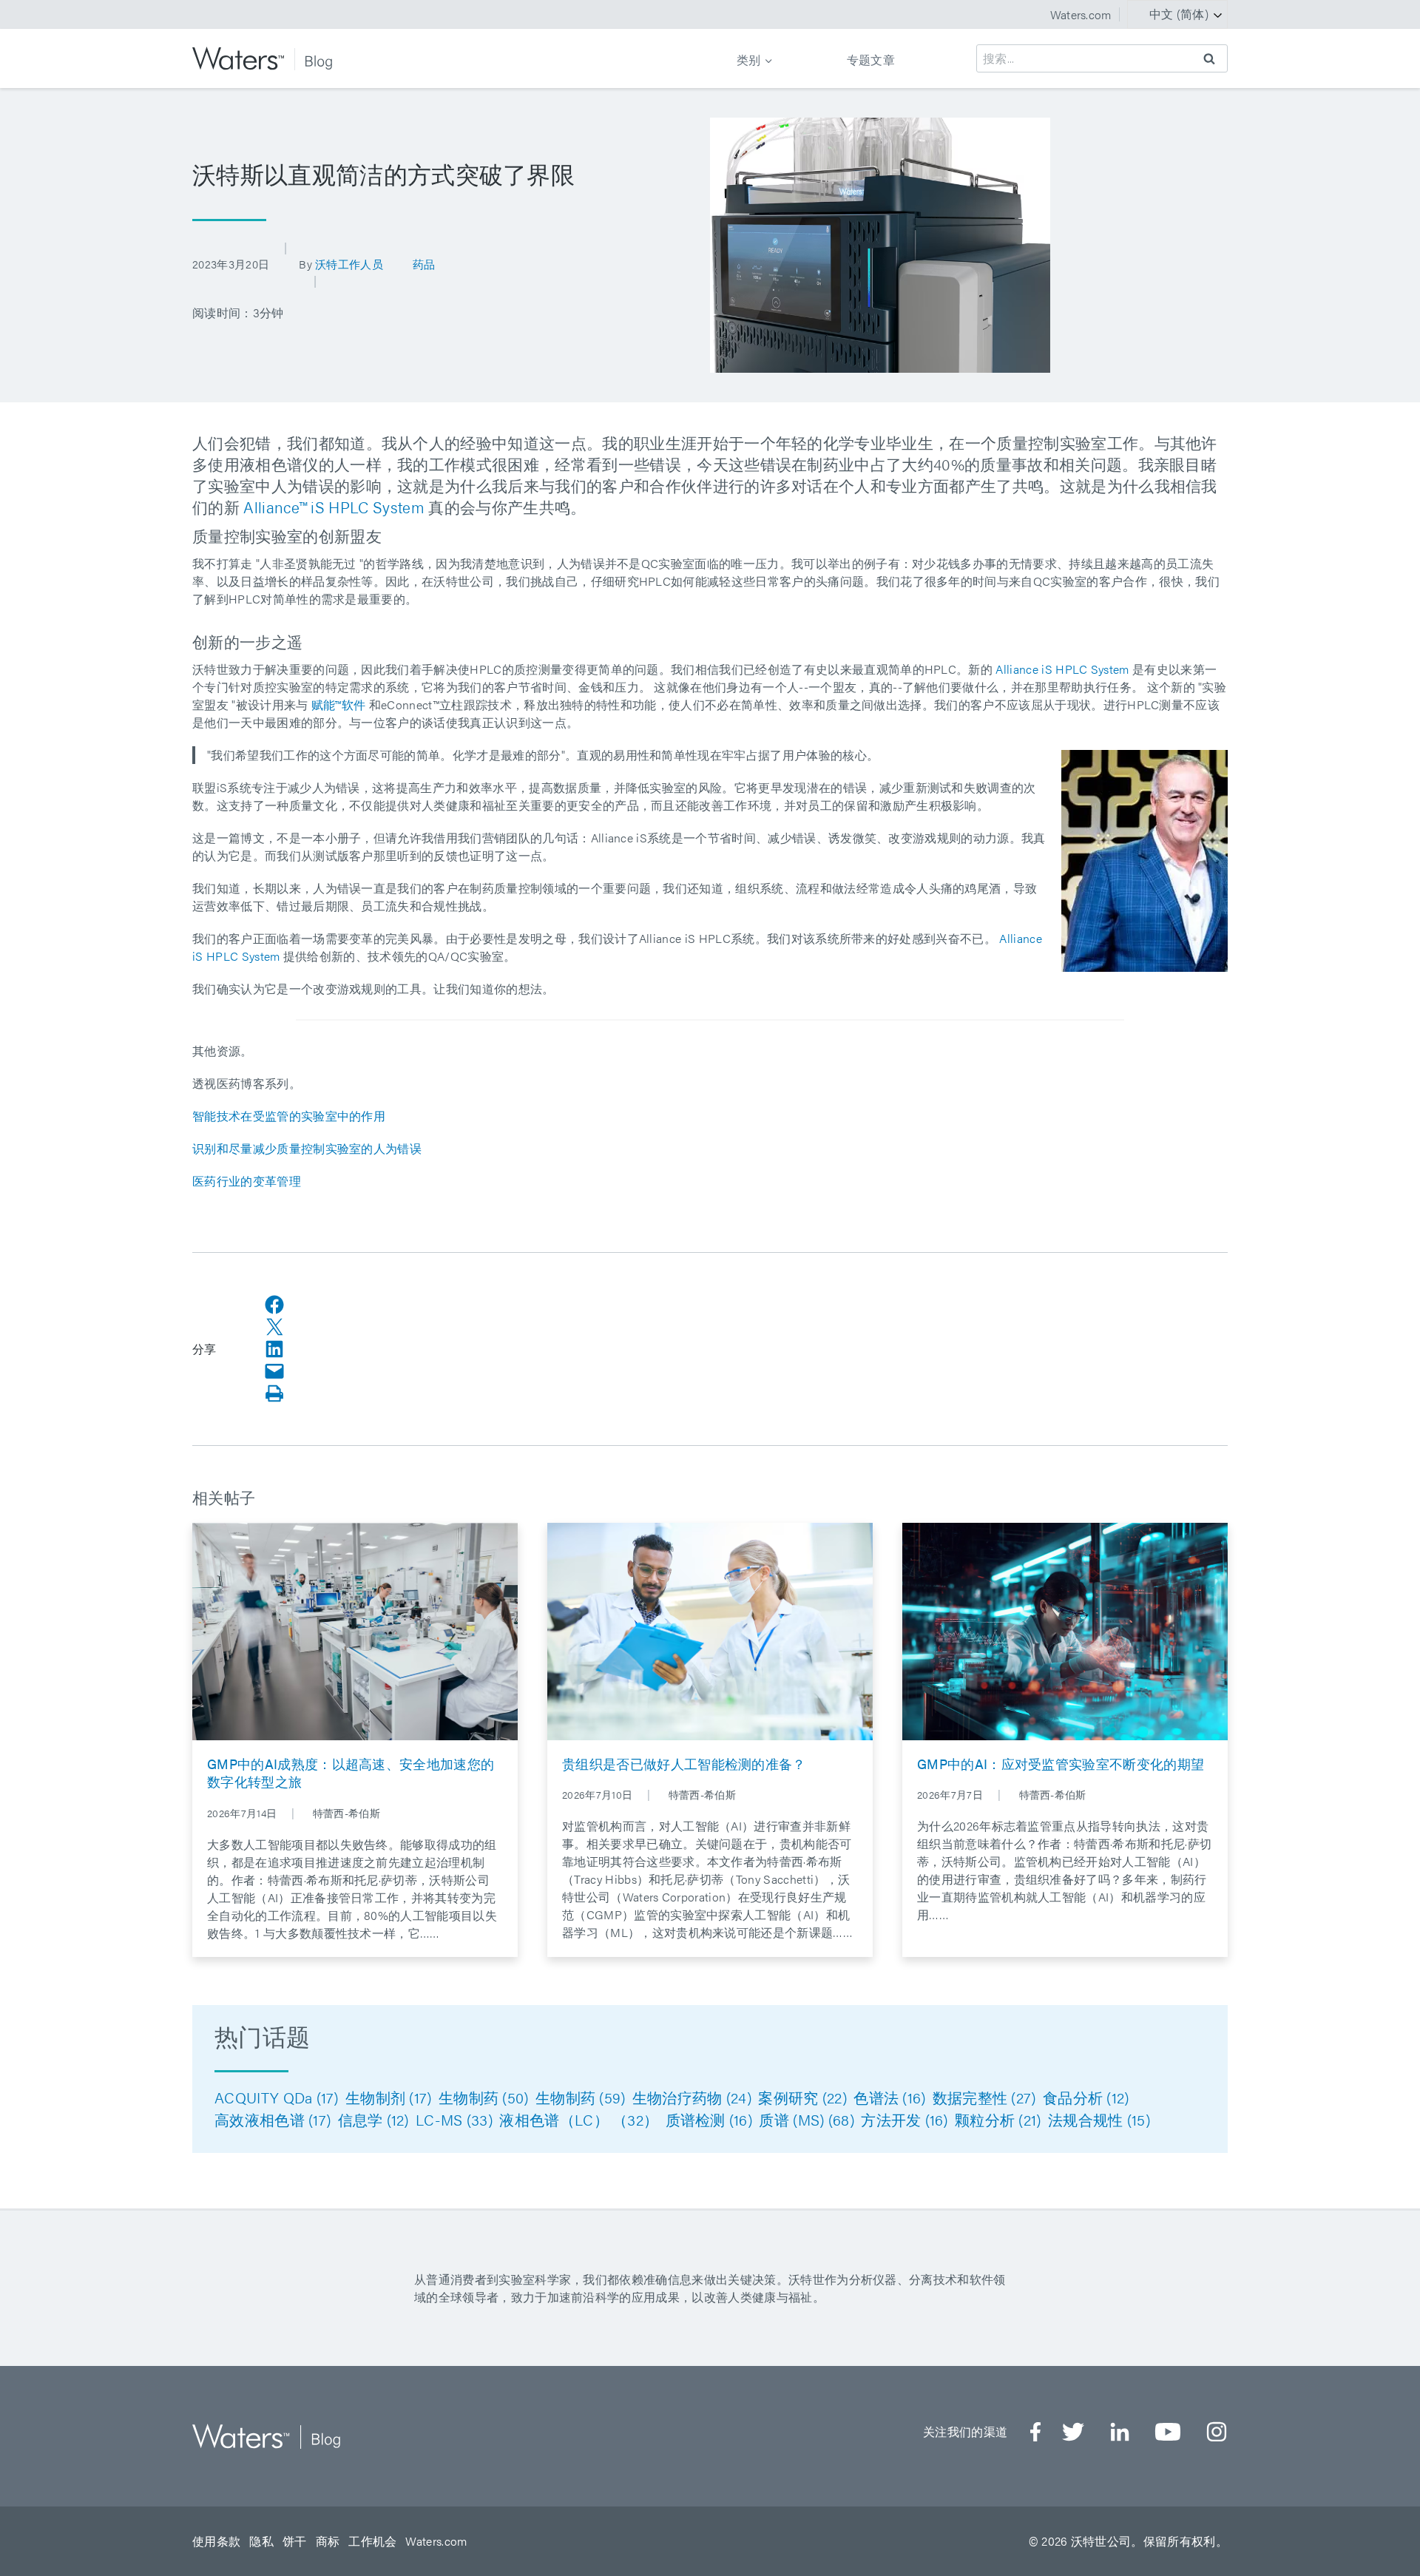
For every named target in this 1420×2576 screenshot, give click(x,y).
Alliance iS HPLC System (1062, 669)
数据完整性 (984, 2097)
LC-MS (454, 2119)
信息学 (373, 2119)
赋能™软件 (339, 704)
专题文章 (871, 60)
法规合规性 (1099, 2119)
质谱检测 (709, 2119)
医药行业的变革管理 (247, 1181)
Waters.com (1081, 14)
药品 (424, 264)
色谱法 (889, 2097)
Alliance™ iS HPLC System (334, 507)
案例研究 (802, 2097)
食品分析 (1086, 2097)
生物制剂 (389, 2097)
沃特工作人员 (349, 264)
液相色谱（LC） (579, 2119)
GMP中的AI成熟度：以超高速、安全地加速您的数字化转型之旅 (351, 1773)
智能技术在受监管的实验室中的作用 (289, 1116)
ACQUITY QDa (277, 2097)
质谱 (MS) (807, 2119)
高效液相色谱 (273, 2119)
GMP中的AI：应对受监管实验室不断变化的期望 (1061, 1764)
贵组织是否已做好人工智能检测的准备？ (684, 1764)
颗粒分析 (998, 2119)
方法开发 (905, 2119)
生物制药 (484, 2097)
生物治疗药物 (692, 2097)
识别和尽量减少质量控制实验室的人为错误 (307, 1148)
